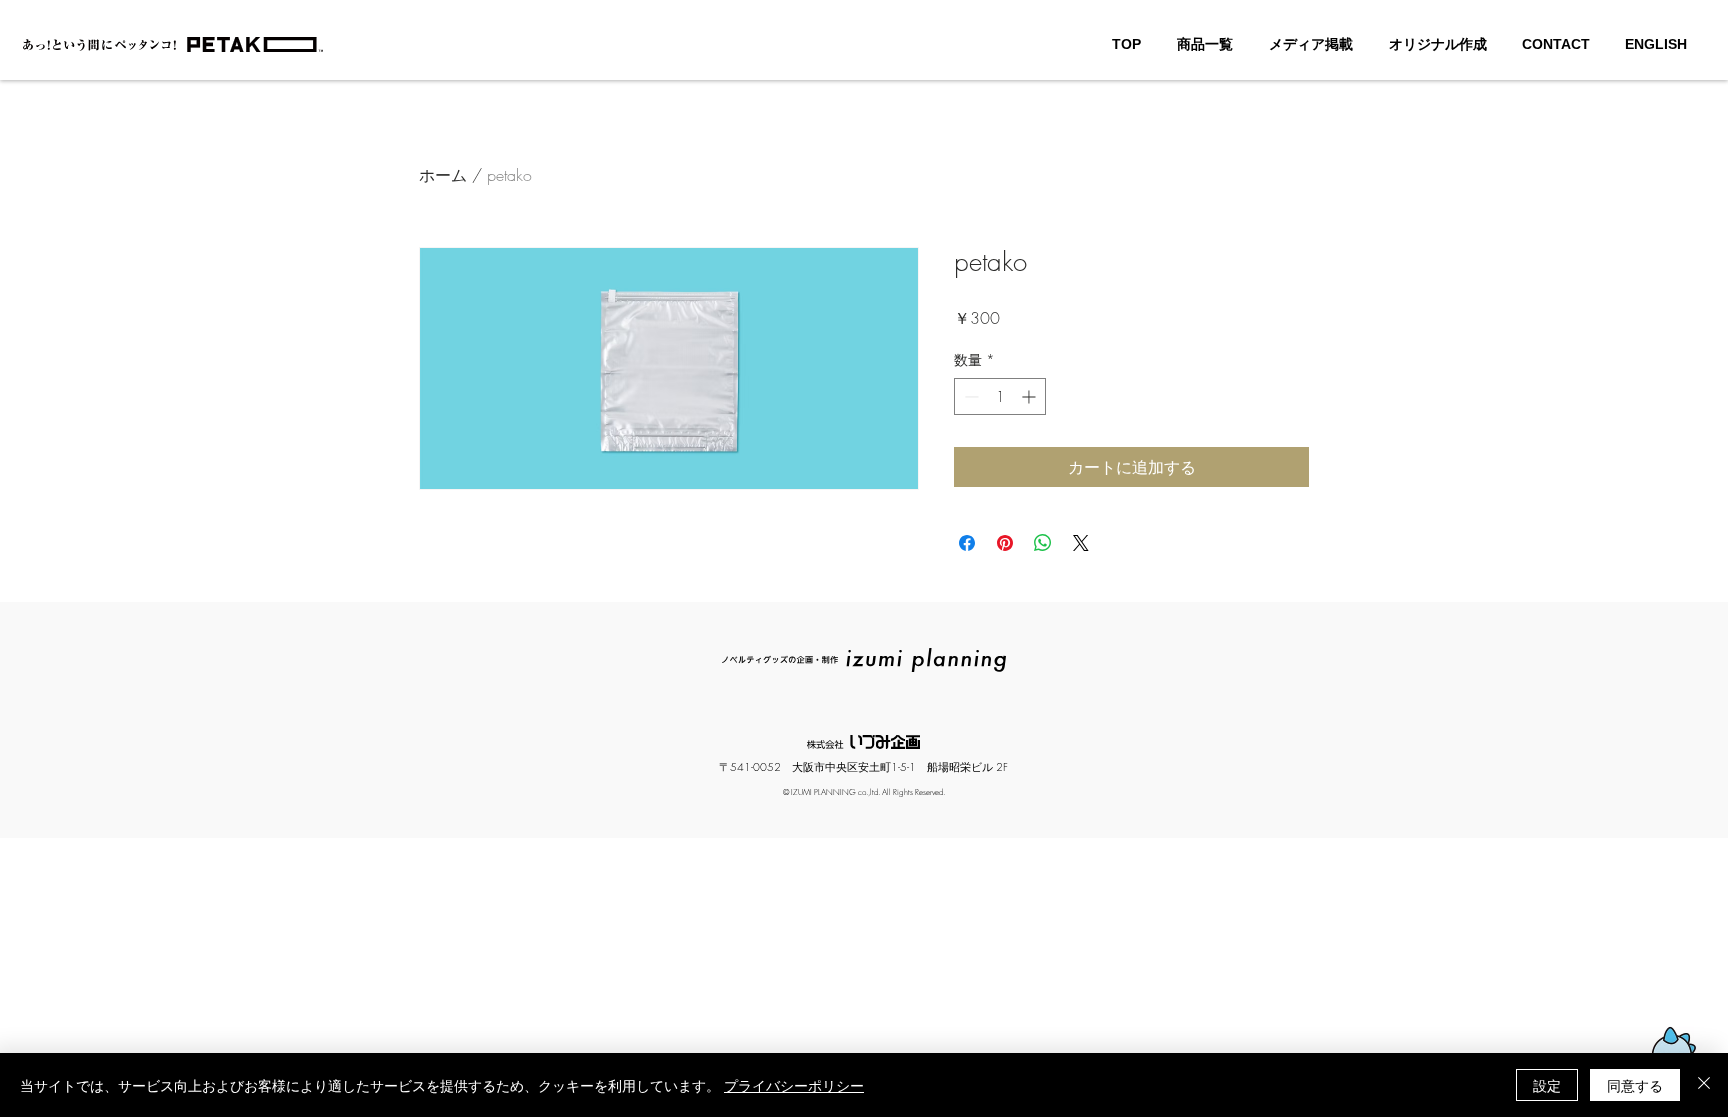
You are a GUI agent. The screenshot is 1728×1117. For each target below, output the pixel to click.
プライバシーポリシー (794, 1085)
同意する (1635, 1085)
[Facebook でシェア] (967, 543)
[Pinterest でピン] (1005, 543)
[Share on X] (1081, 543)
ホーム (443, 175)
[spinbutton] (1000, 396)
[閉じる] (1704, 1085)
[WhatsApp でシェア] (1043, 543)
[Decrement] (969, 396)
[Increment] (1030, 396)
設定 (1547, 1085)
